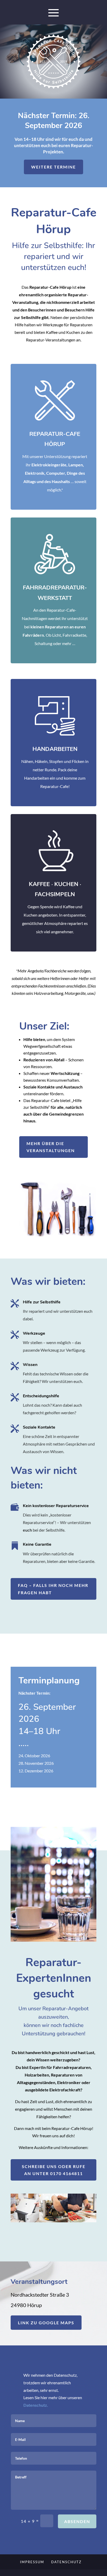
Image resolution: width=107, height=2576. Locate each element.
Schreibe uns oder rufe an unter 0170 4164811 (54, 2170)
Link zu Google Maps (46, 2323)
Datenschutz (66, 2562)
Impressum (32, 2562)
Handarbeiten (55, 749)
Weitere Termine (53, 167)
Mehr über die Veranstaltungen (51, 1147)
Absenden (77, 2521)
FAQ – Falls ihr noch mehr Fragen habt (53, 1589)
